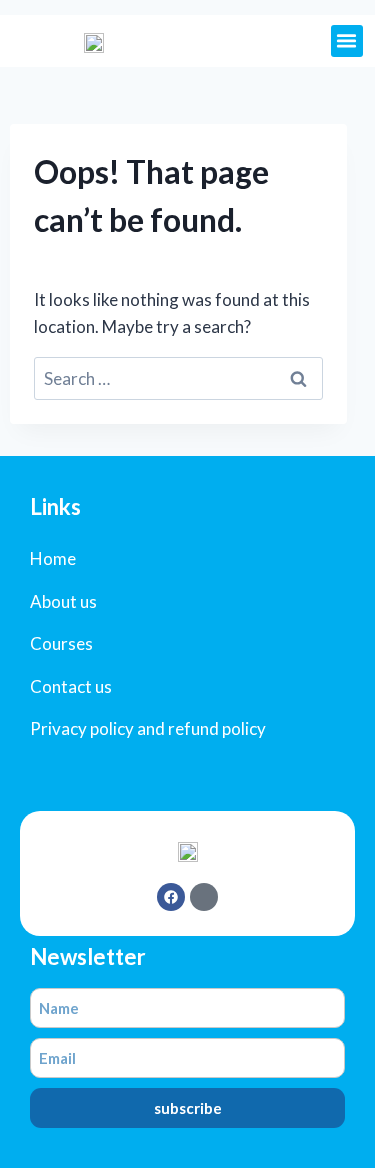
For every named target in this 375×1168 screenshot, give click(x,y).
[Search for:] (178, 378)
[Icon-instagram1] (204, 897)
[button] (347, 41)
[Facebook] (171, 897)
